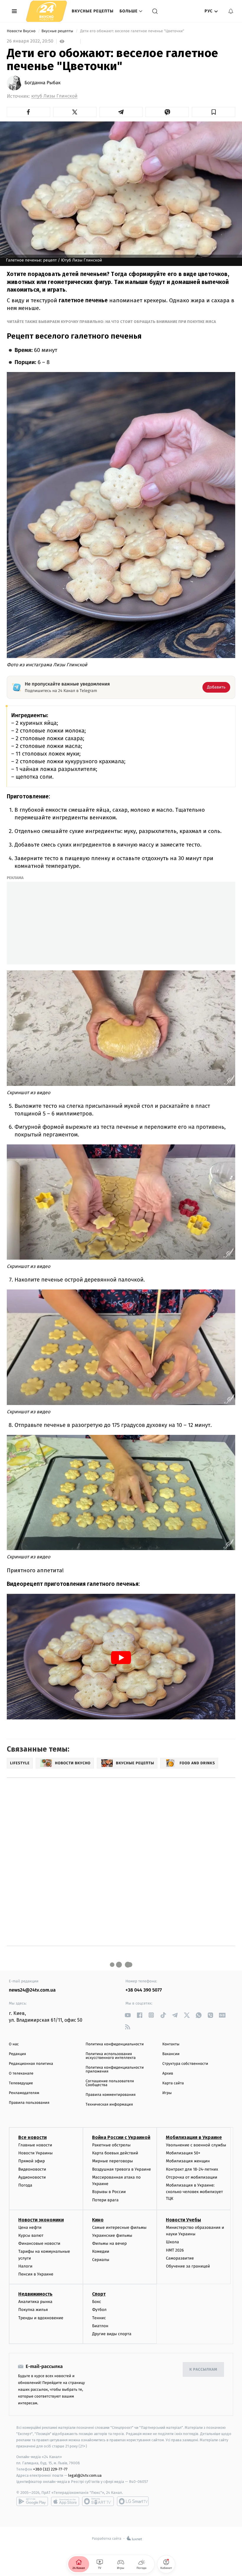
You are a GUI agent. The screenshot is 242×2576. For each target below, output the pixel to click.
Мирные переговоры (112, 2161)
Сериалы (101, 2260)
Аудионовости (32, 2177)
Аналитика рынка (35, 2302)
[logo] (46, 11)
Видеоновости (32, 2169)
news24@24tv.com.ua (32, 1990)
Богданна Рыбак (42, 83)
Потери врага (105, 2200)
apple (65, 2501)
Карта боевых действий (115, 2153)
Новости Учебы (183, 2220)
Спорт (99, 2294)
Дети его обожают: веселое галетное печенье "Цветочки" (132, 31)
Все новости (32, 2137)
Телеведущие (21, 2083)
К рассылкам (203, 2370)
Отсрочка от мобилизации (192, 2177)
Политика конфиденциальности (115, 2044)
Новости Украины (36, 2153)
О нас (14, 2044)
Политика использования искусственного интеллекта (111, 2056)
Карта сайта (173, 2083)
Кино (98, 2220)
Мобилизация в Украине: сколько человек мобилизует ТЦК (194, 2192)
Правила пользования (29, 2103)
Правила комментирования (111, 2095)
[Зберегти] (214, 112)
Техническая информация (109, 2105)
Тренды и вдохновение (41, 2318)
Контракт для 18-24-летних (192, 2169)
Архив (168, 2074)
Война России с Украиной (121, 2137)
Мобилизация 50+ (183, 2153)
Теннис (99, 2318)
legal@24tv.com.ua (85, 2475)
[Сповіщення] (231, 11)
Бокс (97, 2302)
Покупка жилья (33, 2310)
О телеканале (21, 2074)
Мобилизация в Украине (194, 2137)
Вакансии (171, 2054)
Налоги (25, 2266)
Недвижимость (35, 2294)
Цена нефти (30, 2227)
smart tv (98, 2501)
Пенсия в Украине (36, 2274)
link (128, 2015)
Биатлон (100, 2326)
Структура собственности (185, 2064)
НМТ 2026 (175, 2250)
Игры (167, 2093)
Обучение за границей (188, 2266)
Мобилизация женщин (188, 2161)
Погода (25, 2185)
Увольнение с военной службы (196, 2145)
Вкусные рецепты (93, 11)
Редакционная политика (31, 2064)
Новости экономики (41, 2220)
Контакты (171, 2044)
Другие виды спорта (112, 2334)
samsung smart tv (133, 2501)
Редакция (17, 2054)
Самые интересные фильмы (119, 2227)
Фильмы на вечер (109, 2243)
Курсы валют (31, 2235)
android (32, 2501)
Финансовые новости (39, 2243)
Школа (172, 2242)
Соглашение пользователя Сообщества (110, 2083)
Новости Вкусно (22, 31)
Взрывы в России (109, 2192)
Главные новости (35, 2145)
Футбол (99, 2310)
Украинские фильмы (112, 2235)
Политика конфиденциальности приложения (115, 2070)
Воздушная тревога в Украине (121, 2169)
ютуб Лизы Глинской (54, 96)
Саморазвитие (180, 2258)
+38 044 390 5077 (144, 1990)
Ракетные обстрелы (111, 2145)
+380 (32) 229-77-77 (50, 2469)
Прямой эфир (32, 2161)
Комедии (101, 2251)
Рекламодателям (24, 2093)
